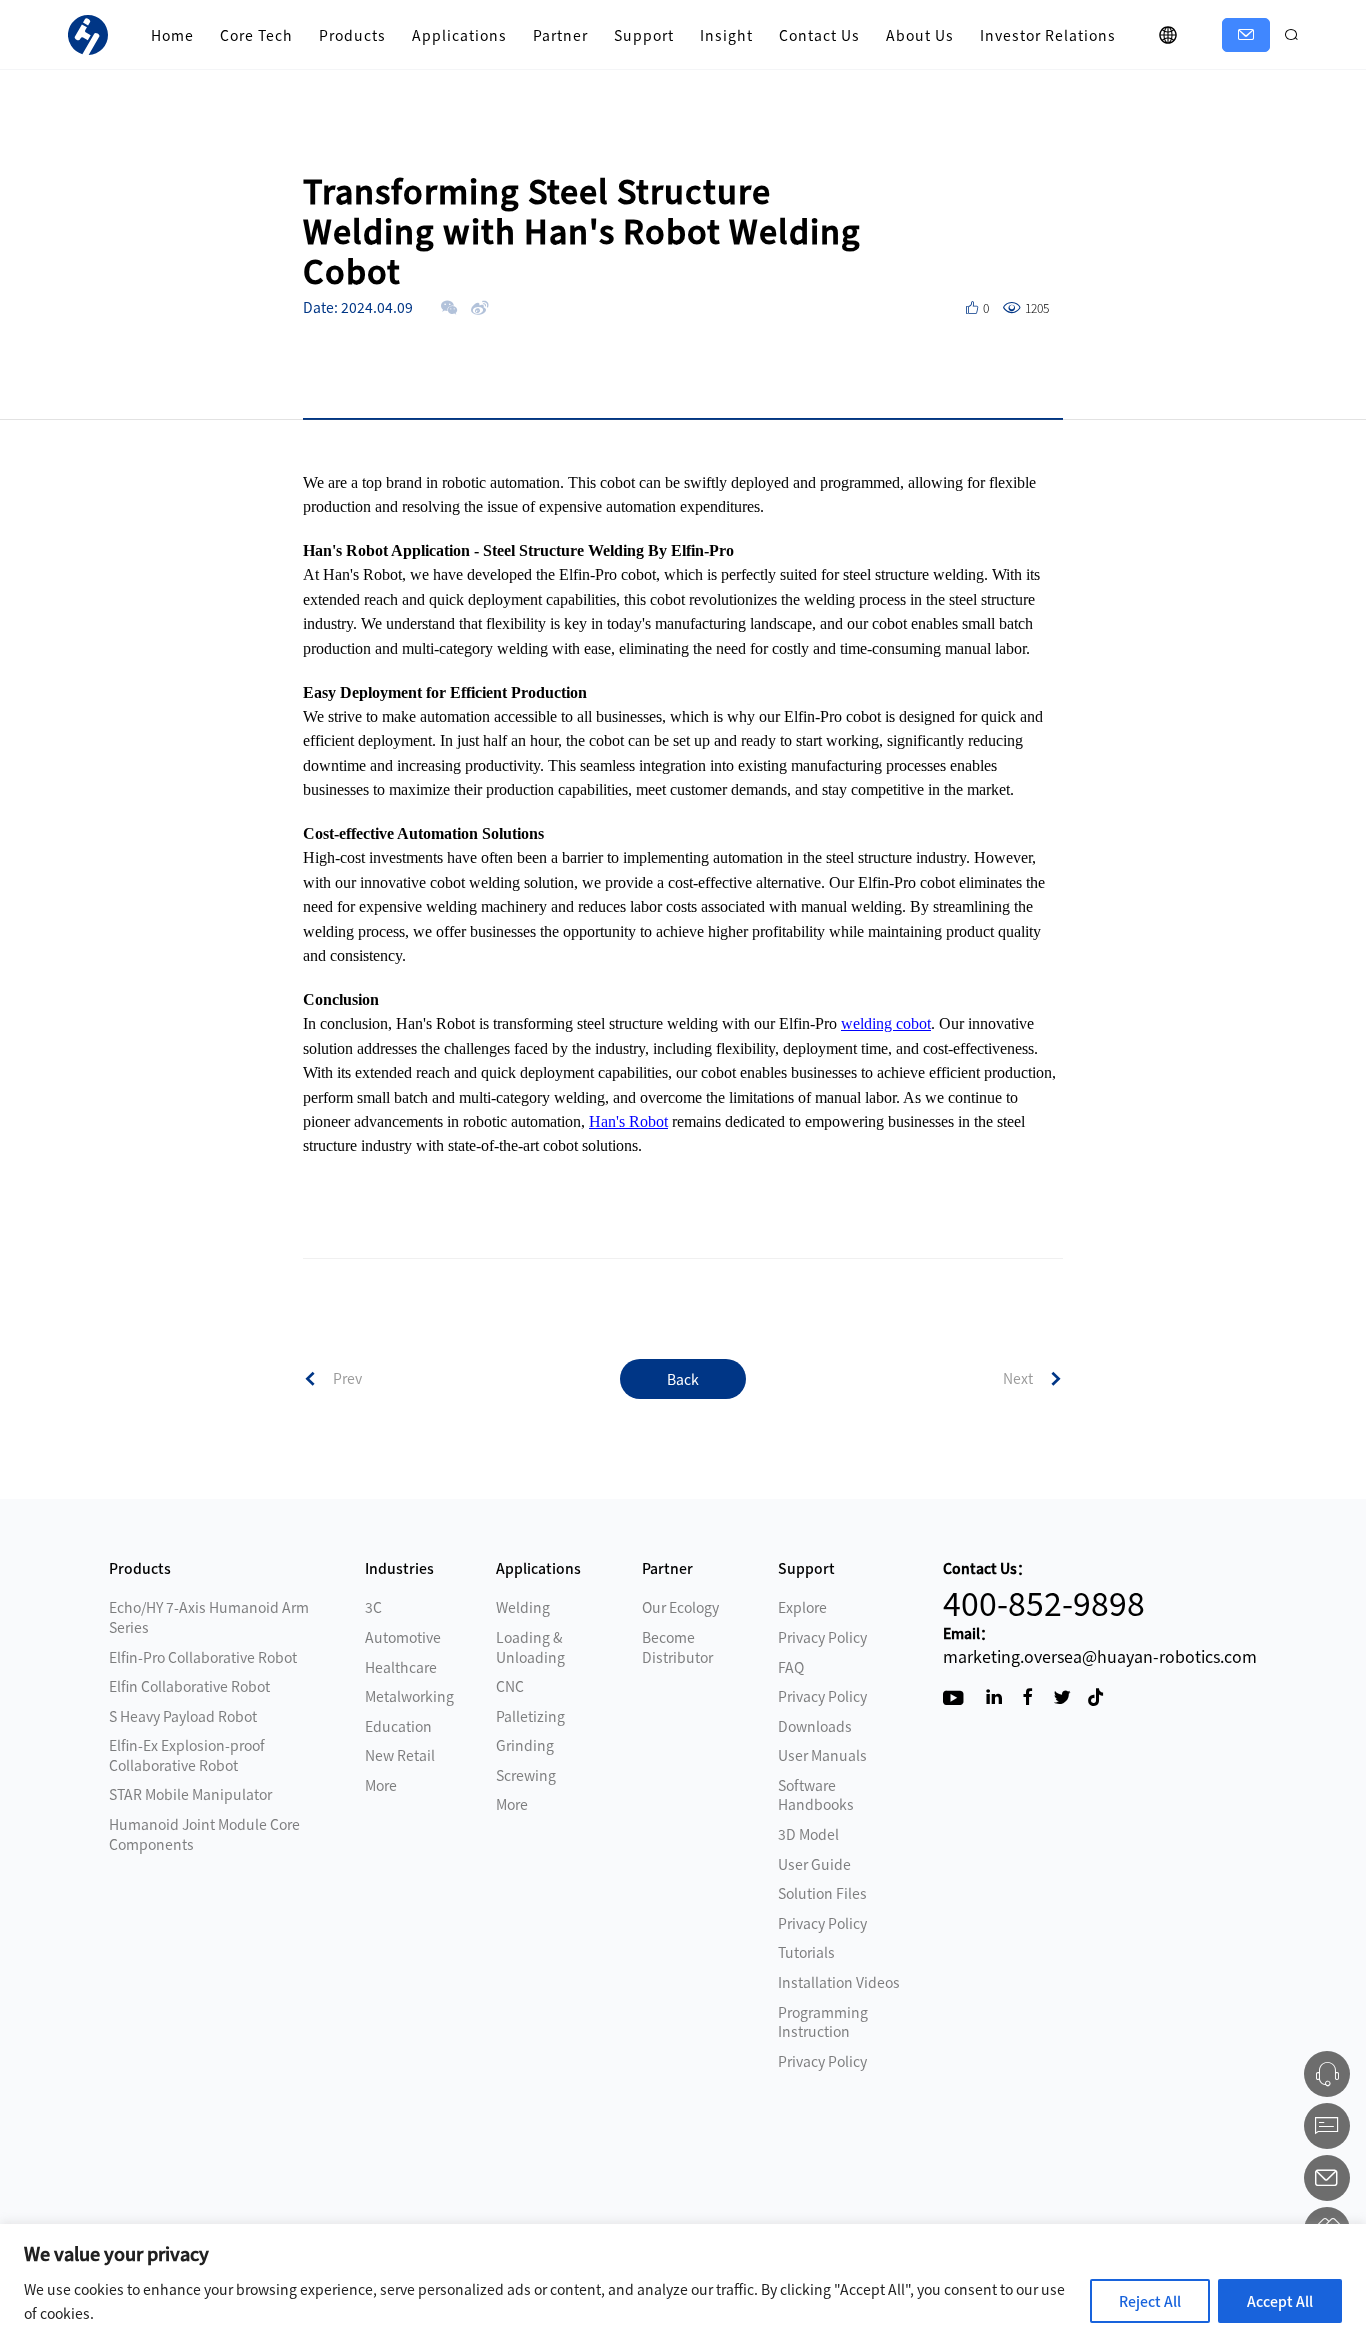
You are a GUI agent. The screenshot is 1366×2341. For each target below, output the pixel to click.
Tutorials (806, 1952)
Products (352, 35)
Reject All (1150, 2301)
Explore (802, 1607)
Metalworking (409, 1696)
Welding (523, 1607)
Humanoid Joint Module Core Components (204, 1834)
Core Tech (256, 35)
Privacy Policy (822, 1637)
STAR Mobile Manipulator (190, 1794)
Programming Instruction (823, 2022)
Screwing (526, 1775)
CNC (510, 1686)
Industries (399, 1568)
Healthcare (401, 1667)
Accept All (1280, 2301)
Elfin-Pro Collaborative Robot (203, 1657)
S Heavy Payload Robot (183, 1716)
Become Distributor (677, 1647)
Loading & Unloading (530, 1647)
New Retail (400, 1755)
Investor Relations (1048, 35)
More (381, 1785)
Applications (459, 35)
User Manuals (822, 1755)
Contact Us (819, 35)
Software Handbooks (816, 1795)
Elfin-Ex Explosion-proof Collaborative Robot (187, 1755)
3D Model (808, 1834)
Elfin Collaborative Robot (189, 1686)
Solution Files (822, 1893)
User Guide (814, 1864)
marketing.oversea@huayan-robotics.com (1100, 1656)
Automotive (403, 1637)
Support (644, 35)
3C (373, 1607)
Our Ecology (680, 1607)
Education (398, 1726)
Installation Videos (839, 1982)
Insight (726, 35)
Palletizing (530, 1716)
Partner (560, 35)
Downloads (815, 1726)
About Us (920, 35)
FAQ (791, 1667)
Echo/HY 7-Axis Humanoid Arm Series (209, 1617)
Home (172, 35)
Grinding (525, 1745)
